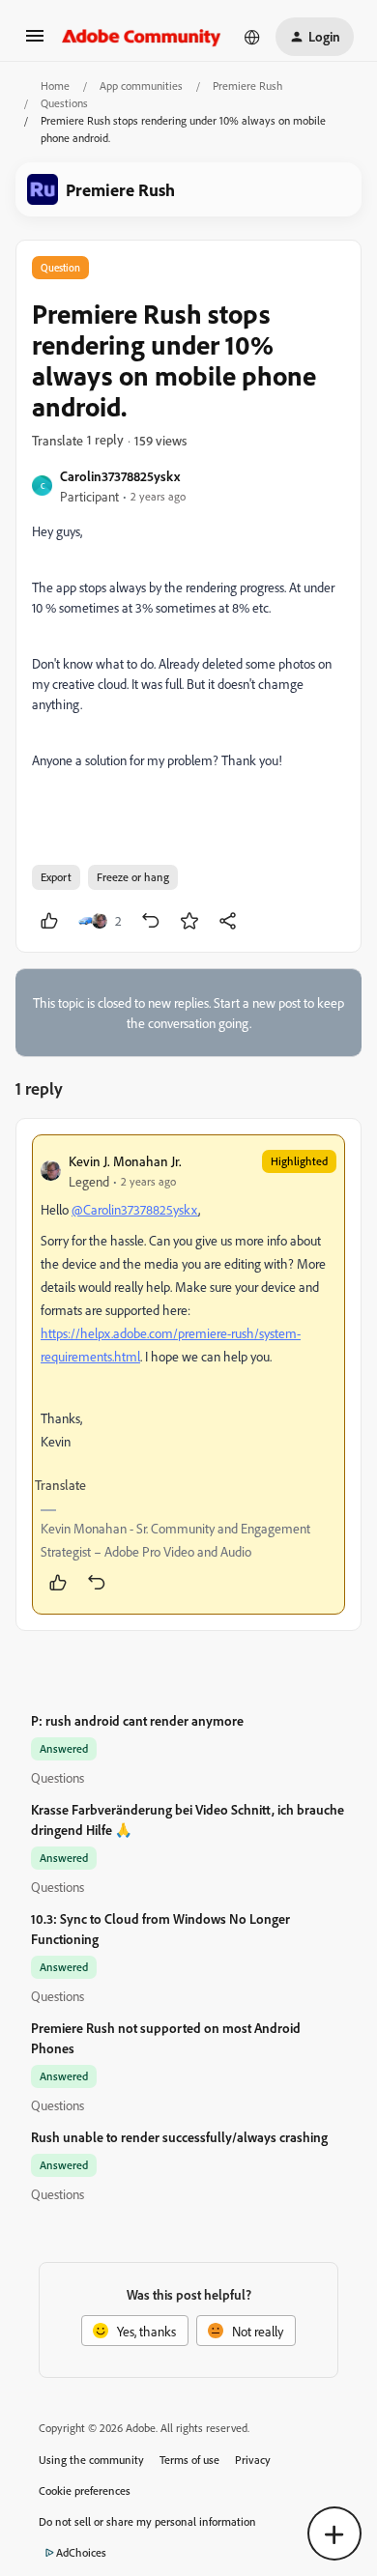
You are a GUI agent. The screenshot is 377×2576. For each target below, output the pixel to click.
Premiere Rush (247, 86)
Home (55, 86)
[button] (35, 42)
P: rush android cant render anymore (137, 1720)
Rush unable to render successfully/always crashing (179, 2137)
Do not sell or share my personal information (147, 2521)
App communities (141, 86)
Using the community (91, 2460)
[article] (188, 1374)
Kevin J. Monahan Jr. (125, 1161)
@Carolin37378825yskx (135, 1209)
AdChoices (81, 2552)
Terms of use (189, 2460)
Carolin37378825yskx (120, 476)
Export (56, 877)
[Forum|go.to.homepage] (142, 37)
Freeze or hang (133, 877)
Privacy (253, 2460)
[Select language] (252, 37)
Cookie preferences (85, 2490)
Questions (64, 103)
